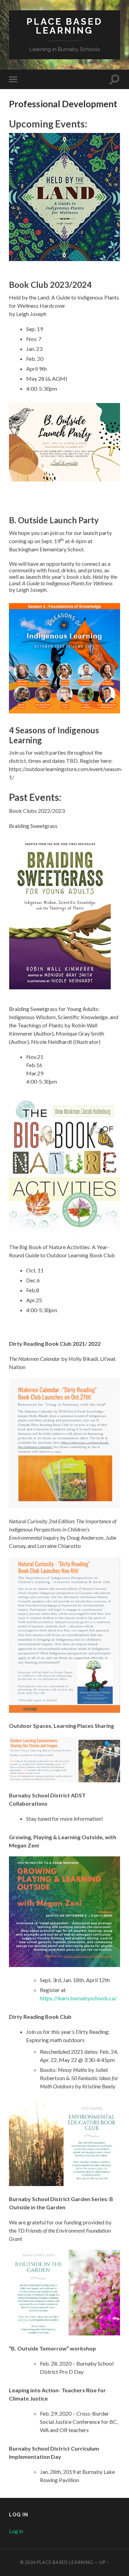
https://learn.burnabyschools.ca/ (78, 1998)
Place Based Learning (64, 26)
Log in (16, 2531)
